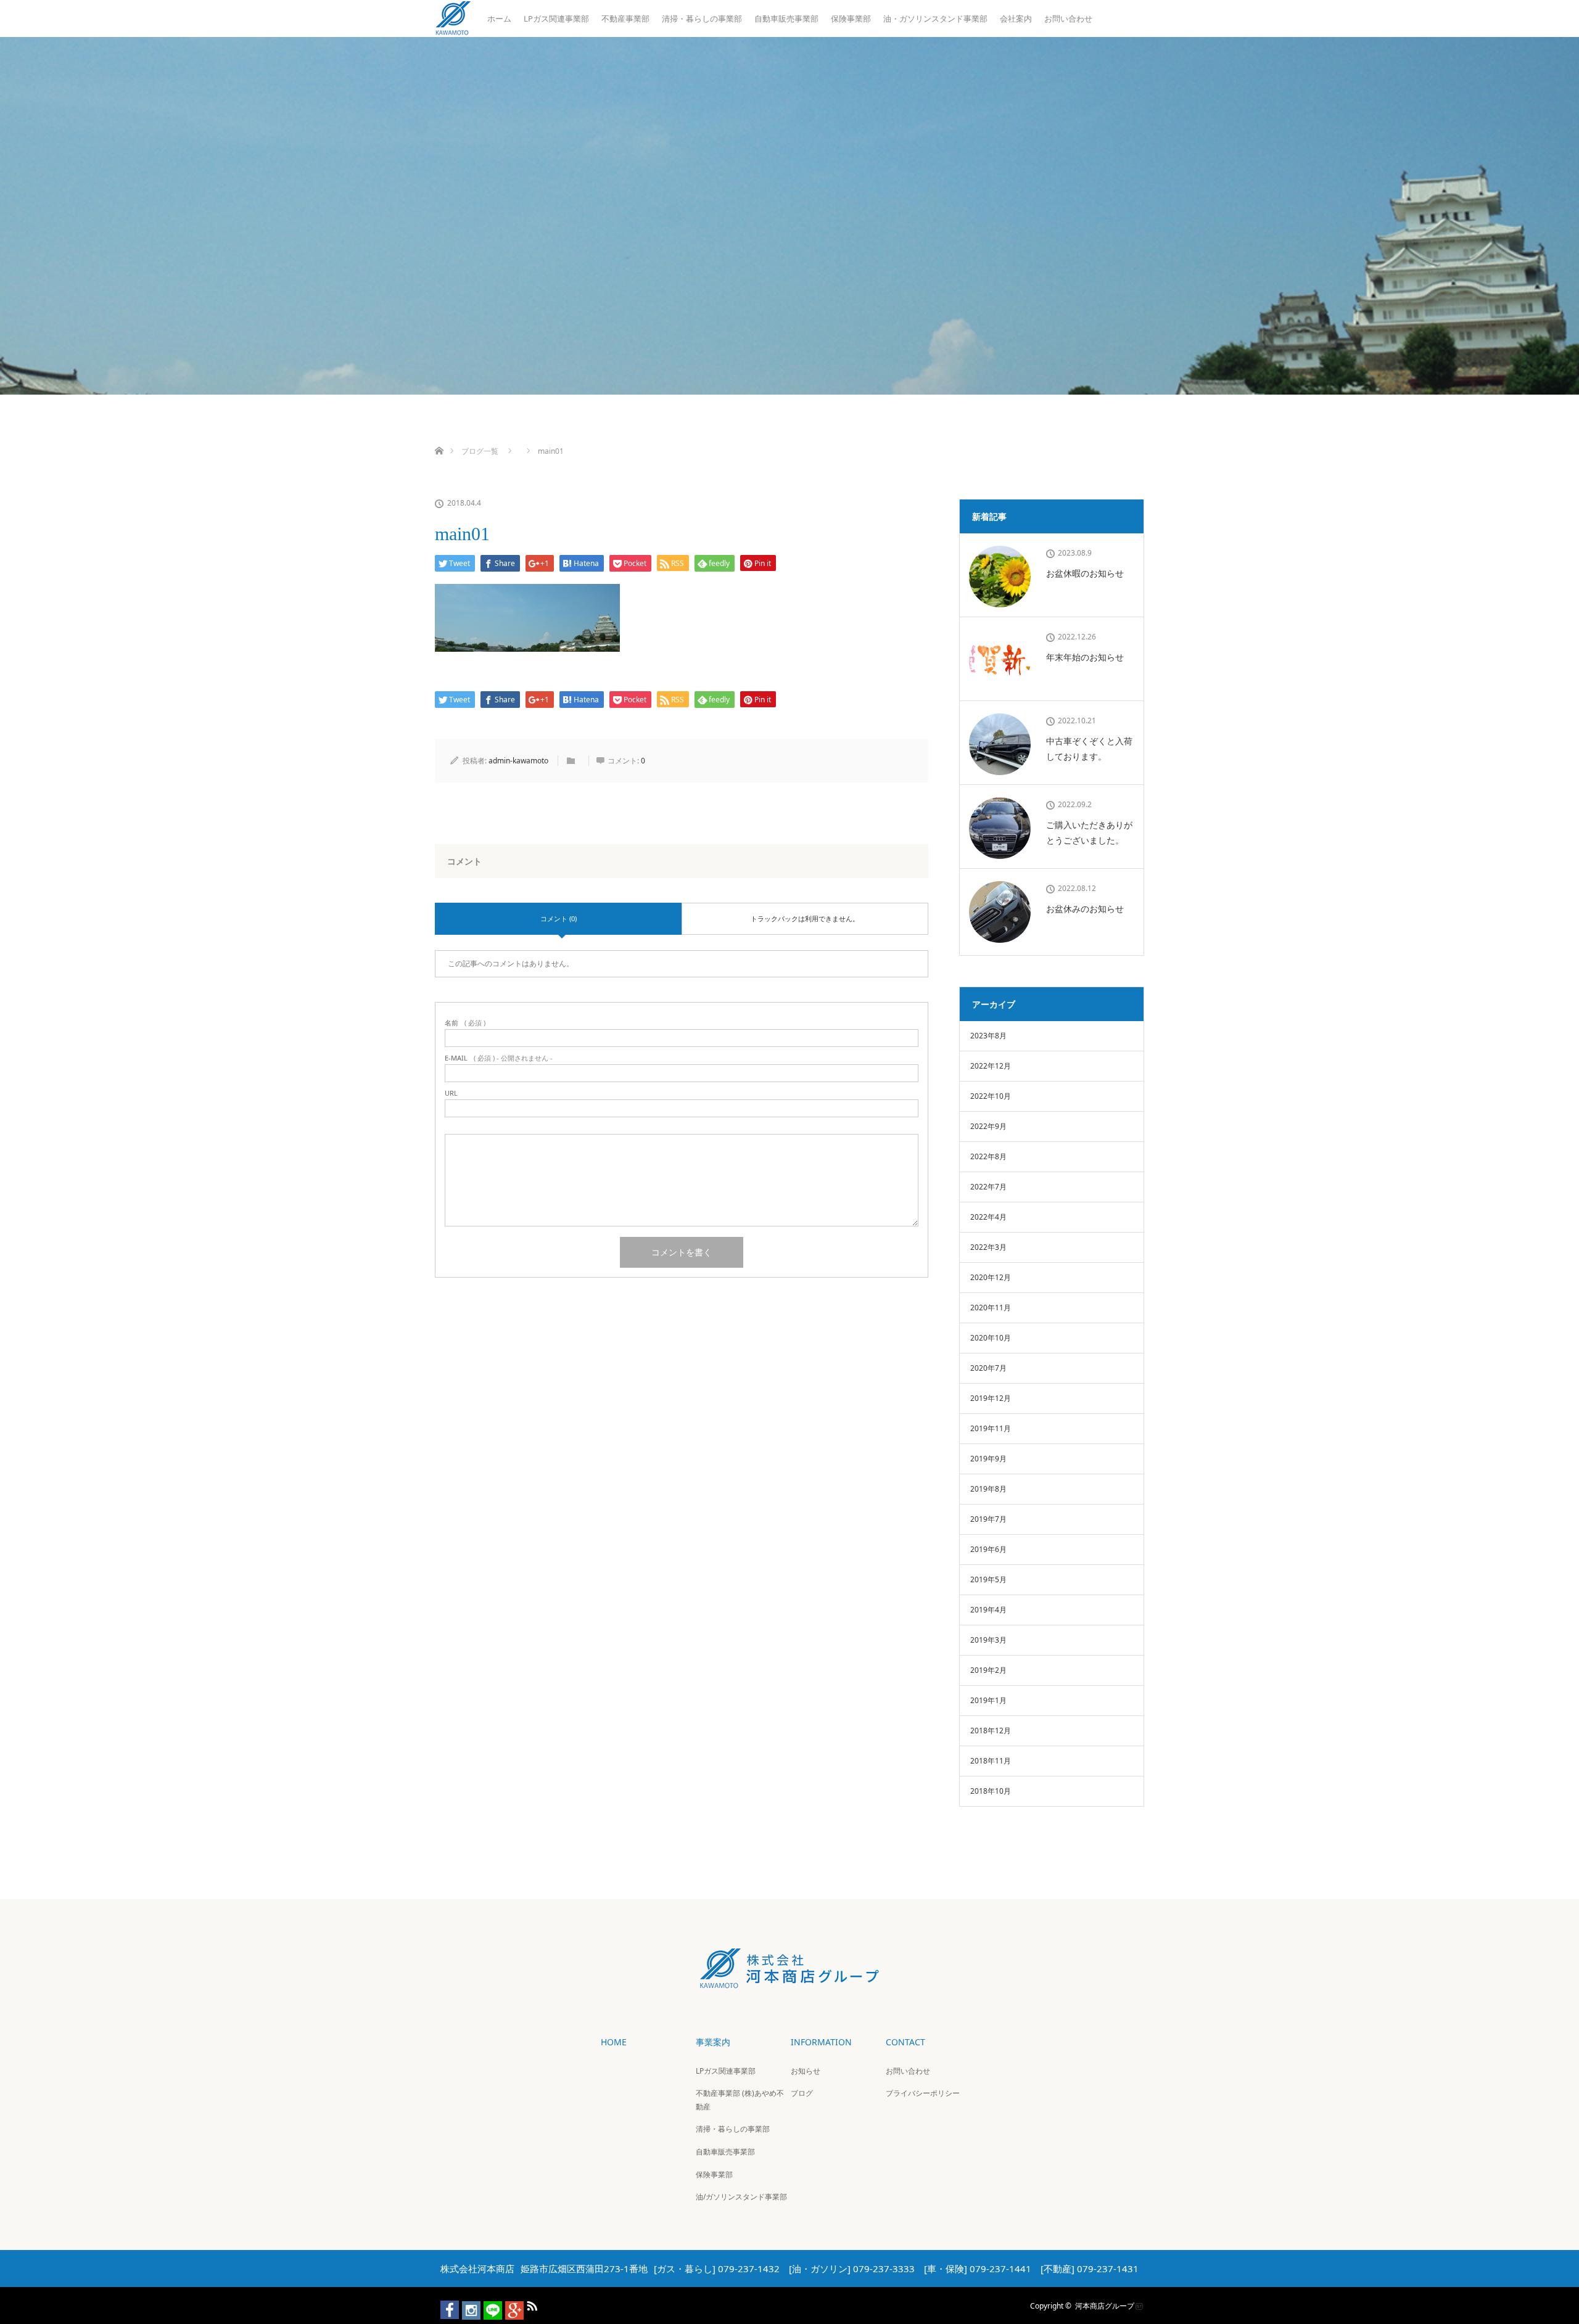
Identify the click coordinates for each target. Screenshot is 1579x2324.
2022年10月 (991, 1096)
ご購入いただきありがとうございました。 (1089, 832)
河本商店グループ (1105, 2305)
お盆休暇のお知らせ (1085, 573)
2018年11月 (991, 1761)
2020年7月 (988, 1368)
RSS (530, 2304)
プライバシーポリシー (923, 2093)
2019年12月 (991, 1398)
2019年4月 (988, 1610)
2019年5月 (988, 1579)
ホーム (499, 18)
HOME (614, 2042)
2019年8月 (988, 1489)
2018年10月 (991, 1791)
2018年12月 (991, 1731)
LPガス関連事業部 (556, 18)
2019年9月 (988, 1459)
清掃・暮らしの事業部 (702, 18)
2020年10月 (991, 1338)
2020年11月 (991, 1308)
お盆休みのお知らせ (1085, 909)
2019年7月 (988, 1519)
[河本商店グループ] (789, 1980)
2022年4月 (988, 1217)
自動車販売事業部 (786, 18)
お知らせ (806, 2071)
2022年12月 (991, 1066)
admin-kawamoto (518, 761)
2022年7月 (988, 1187)
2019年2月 (988, 1670)
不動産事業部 (625, 18)
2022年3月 (988, 1247)
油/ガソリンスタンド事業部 (741, 2197)
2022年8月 (988, 1156)
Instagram (466, 2304)
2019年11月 (991, 1428)
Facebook (444, 2304)
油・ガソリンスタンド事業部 (935, 18)
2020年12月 (991, 1277)
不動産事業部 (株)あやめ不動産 (740, 2100)
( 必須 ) (465, 1023)
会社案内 (1016, 18)
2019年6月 (988, 1549)
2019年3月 (988, 1640)
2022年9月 (988, 1126)
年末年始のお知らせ (1085, 657)
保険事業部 (851, 18)
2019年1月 (988, 1700)
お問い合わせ (1068, 18)
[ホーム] (439, 436)
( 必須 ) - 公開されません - (499, 1058)
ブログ (802, 2093)
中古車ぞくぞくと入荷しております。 (1089, 749)
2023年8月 (988, 1036)
